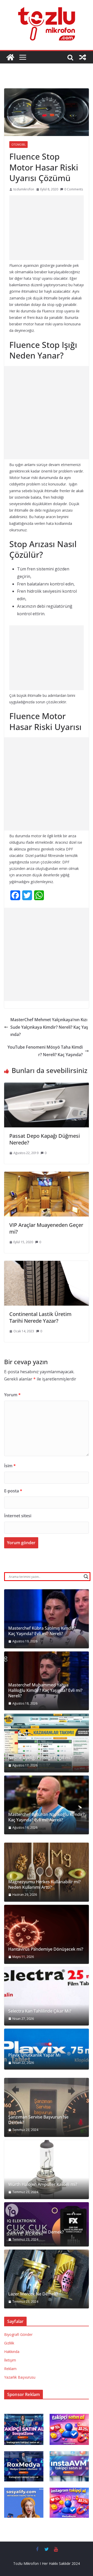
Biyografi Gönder (18, 2334)
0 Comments (74, 189)
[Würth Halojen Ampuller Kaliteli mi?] (47, 2170)
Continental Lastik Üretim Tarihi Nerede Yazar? (40, 1317)
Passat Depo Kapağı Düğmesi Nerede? (45, 1139)
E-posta (13, 1491)
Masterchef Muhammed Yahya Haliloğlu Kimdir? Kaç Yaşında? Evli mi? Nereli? (45, 1690)
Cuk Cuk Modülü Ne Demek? (36, 2232)
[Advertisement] (47, 228)
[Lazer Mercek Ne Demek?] (47, 2279)
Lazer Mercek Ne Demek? (33, 2294)
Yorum (12, 1395)
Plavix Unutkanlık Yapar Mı (34, 2055)
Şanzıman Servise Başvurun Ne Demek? (38, 2120)
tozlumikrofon (24, 189)
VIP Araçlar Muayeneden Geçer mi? (46, 1228)
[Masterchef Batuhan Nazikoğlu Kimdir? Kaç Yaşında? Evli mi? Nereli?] (47, 1805)
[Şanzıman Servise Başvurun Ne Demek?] (47, 2107)
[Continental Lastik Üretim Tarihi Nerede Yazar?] (47, 1264)
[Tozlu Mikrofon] (10, 57)
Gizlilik (9, 2343)
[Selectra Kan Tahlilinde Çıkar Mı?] (47, 1996)
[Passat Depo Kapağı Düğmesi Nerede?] (47, 1086)
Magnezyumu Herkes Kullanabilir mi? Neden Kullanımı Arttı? (44, 1885)
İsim (10, 1466)
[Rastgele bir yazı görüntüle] (83, 57)
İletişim (10, 2360)
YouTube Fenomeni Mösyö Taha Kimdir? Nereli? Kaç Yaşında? (45, 1051)
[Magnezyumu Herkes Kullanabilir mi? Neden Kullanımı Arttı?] (47, 1872)
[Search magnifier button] (86, 1577)
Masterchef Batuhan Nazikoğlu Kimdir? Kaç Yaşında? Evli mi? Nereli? (46, 1817)
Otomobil (18, 145)
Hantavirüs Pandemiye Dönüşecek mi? (46, 1949)
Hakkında (12, 2352)
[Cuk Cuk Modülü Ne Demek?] (47, 2224)
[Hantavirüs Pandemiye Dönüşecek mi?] (47, 1934)
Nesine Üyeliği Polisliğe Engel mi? (40, 1758)
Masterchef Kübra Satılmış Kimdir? (42, 1628)
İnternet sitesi (18, 1516)
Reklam (10, 2369)
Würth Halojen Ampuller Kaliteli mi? (43, 2184)
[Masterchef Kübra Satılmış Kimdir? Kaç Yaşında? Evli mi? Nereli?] (47, 1619)
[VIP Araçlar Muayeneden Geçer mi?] (47, 1175)
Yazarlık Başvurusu (20, 2377)
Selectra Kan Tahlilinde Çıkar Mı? (40, 2011)
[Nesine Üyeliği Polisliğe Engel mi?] (47, 1743)
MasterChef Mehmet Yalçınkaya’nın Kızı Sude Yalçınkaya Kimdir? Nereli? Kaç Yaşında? (49, 1027)
